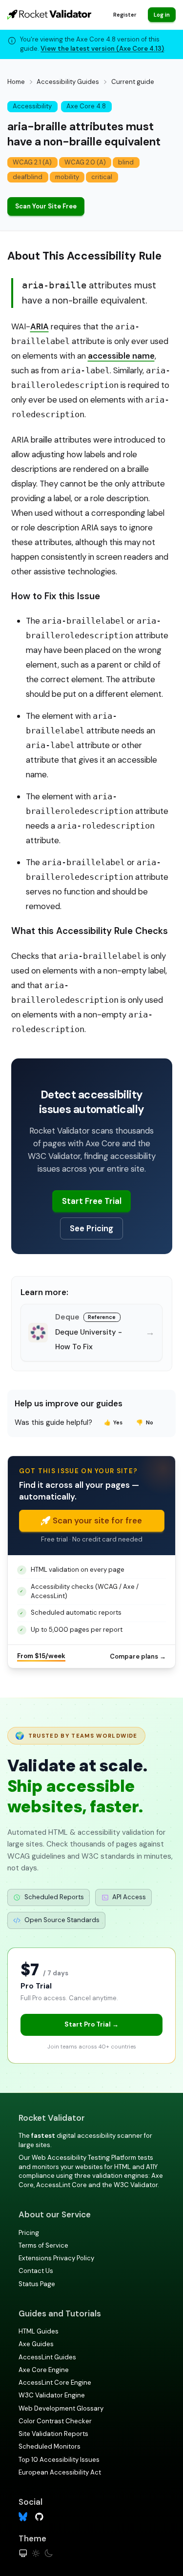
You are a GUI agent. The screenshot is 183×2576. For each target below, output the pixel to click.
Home (16, 82)
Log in (162, 15)
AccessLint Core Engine (55, 2383)
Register (125, 15)
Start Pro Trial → (91, 2024)
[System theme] (23, 2553)
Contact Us (36, 2271)
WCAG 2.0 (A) (85, 162)
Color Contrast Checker (55, 2421)
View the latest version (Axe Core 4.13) (102, 49)
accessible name (121, 356)
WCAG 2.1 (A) (32, 162)
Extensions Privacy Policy (56, 2258)
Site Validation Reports (53, 2434)
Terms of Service (43, 2245)
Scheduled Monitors (50, 2446)
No (145, 1422)
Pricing (29, 2233)
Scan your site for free (97, 1521)
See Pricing (91, 1228)
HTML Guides (39, 2331)
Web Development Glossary (61, 2408)
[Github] (39, 2516)
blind (126, 162)
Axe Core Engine (44, 2370)
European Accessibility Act (60, 2472)
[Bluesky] (23, 2517)
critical (102, 177)
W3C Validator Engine (52, 2395)
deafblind (28, 177)
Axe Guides (36, 2344)
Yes (113, 1422)
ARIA (40, 326)
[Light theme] (36, 2553)
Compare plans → (138, 1656)
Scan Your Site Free (46, 206)
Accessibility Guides (68, 82)
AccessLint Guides (47, 2357)
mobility (67, 177)
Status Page (37, 2284)
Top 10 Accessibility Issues (59, 2460)
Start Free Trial (92, 1201)
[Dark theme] (49, 2553)
